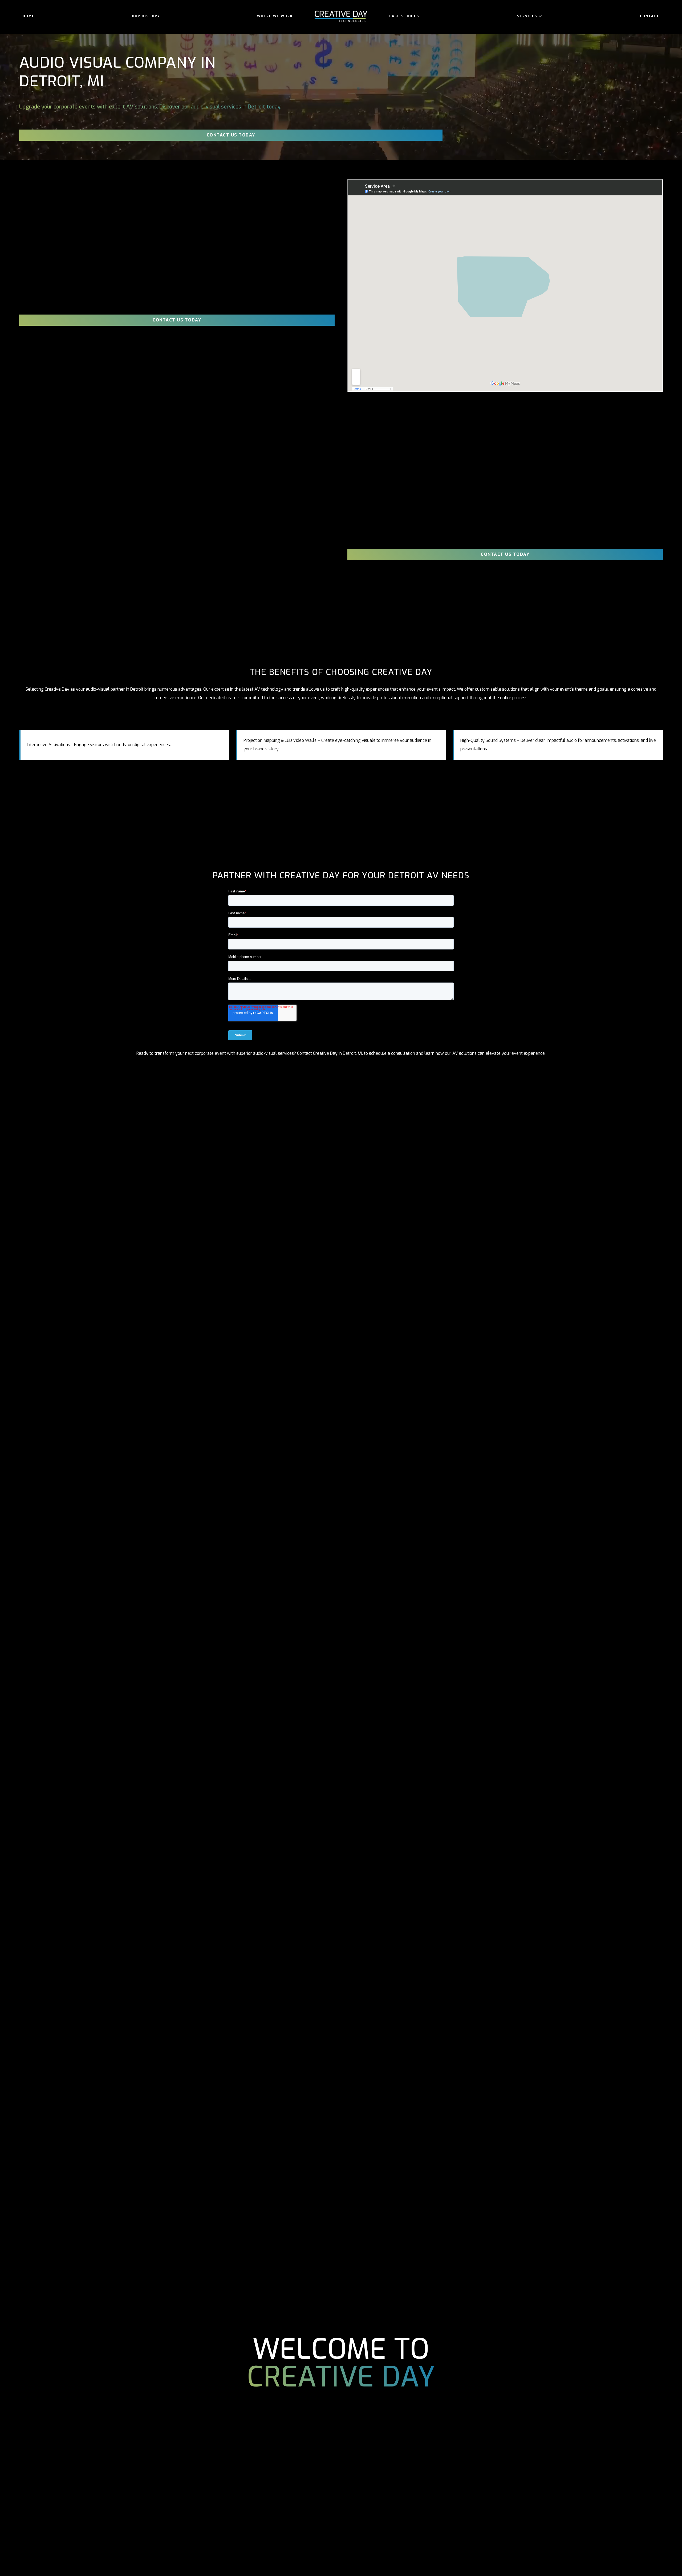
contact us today (231, 135)
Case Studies (404, 16)
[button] (530, 16)
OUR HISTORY (146, 16)
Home (29, 16)
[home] (341, 16)
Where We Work (275, 16)
